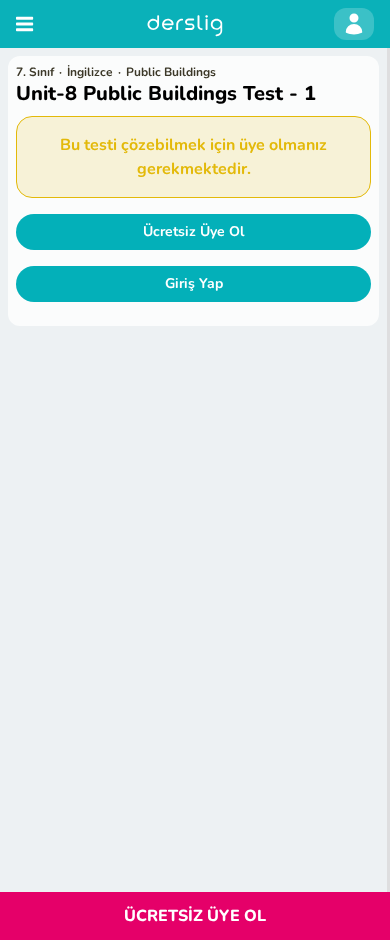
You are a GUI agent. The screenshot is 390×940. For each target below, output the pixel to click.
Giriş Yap (194, 283)
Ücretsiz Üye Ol (193, 231)
